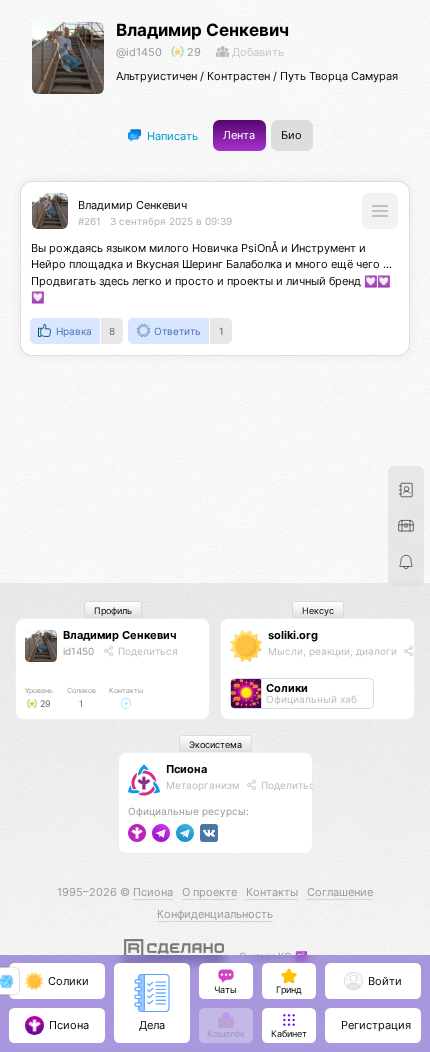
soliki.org (293, 635)
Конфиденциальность (215, 914)
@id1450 (139, 52)
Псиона (186, 769)
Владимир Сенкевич (202, 30)
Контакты (272, 892)
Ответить (177, 331)
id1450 (78, 651)
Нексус (318, 610)
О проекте (209, 892)
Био (291, 135)
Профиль (113, 610)
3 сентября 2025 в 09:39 (171, 221)
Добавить (256, 52)
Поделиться (146, 651)
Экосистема (215, 744)
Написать (171, 135)
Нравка (74, 331)
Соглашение (340, 892)
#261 (89, 221)
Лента (239, 135)
